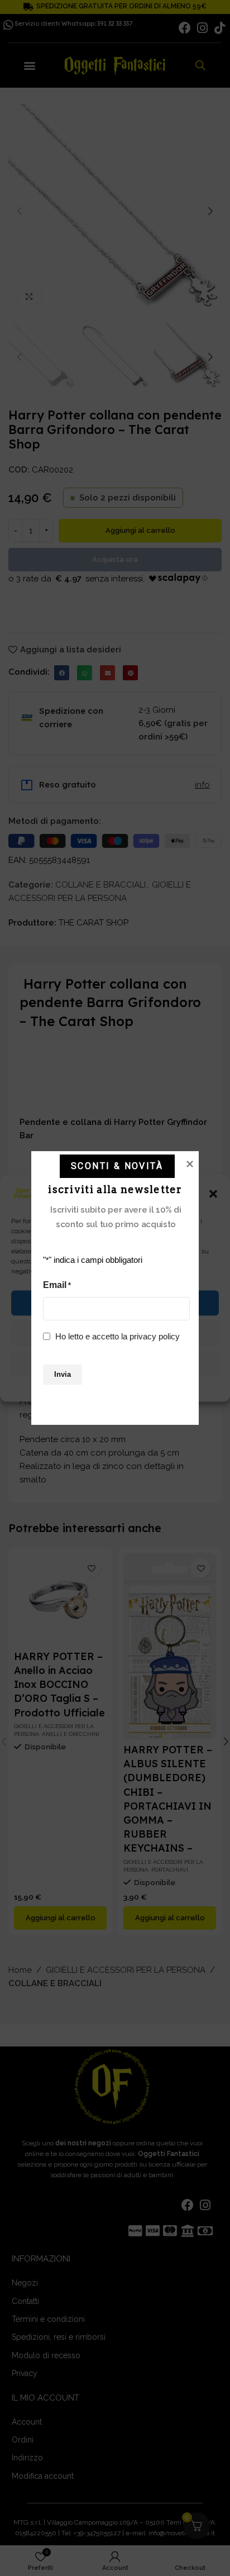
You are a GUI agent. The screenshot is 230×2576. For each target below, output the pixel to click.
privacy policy (155, 1336)
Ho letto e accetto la (118, 1336)
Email (57, 1285)
